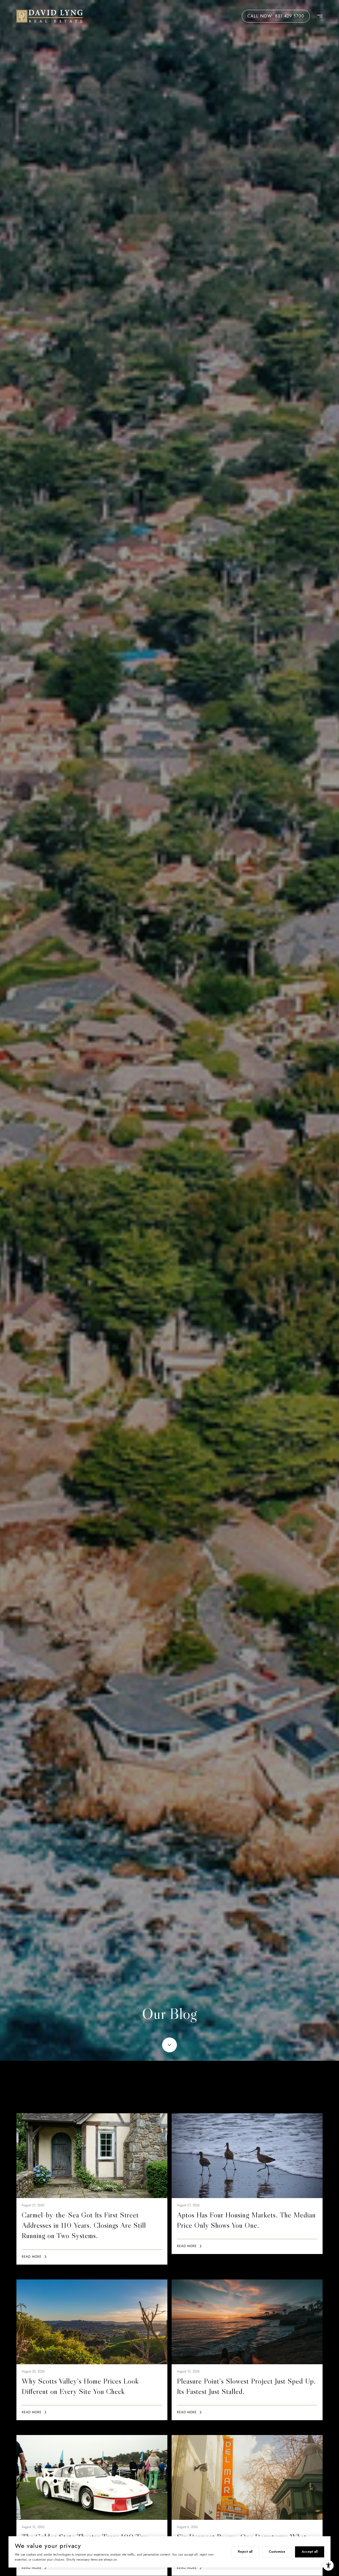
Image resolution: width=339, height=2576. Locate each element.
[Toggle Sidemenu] (317, 16)
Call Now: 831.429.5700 (276, 16)
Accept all (310, 2552)
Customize (277, 2552)
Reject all (245, 2552)
